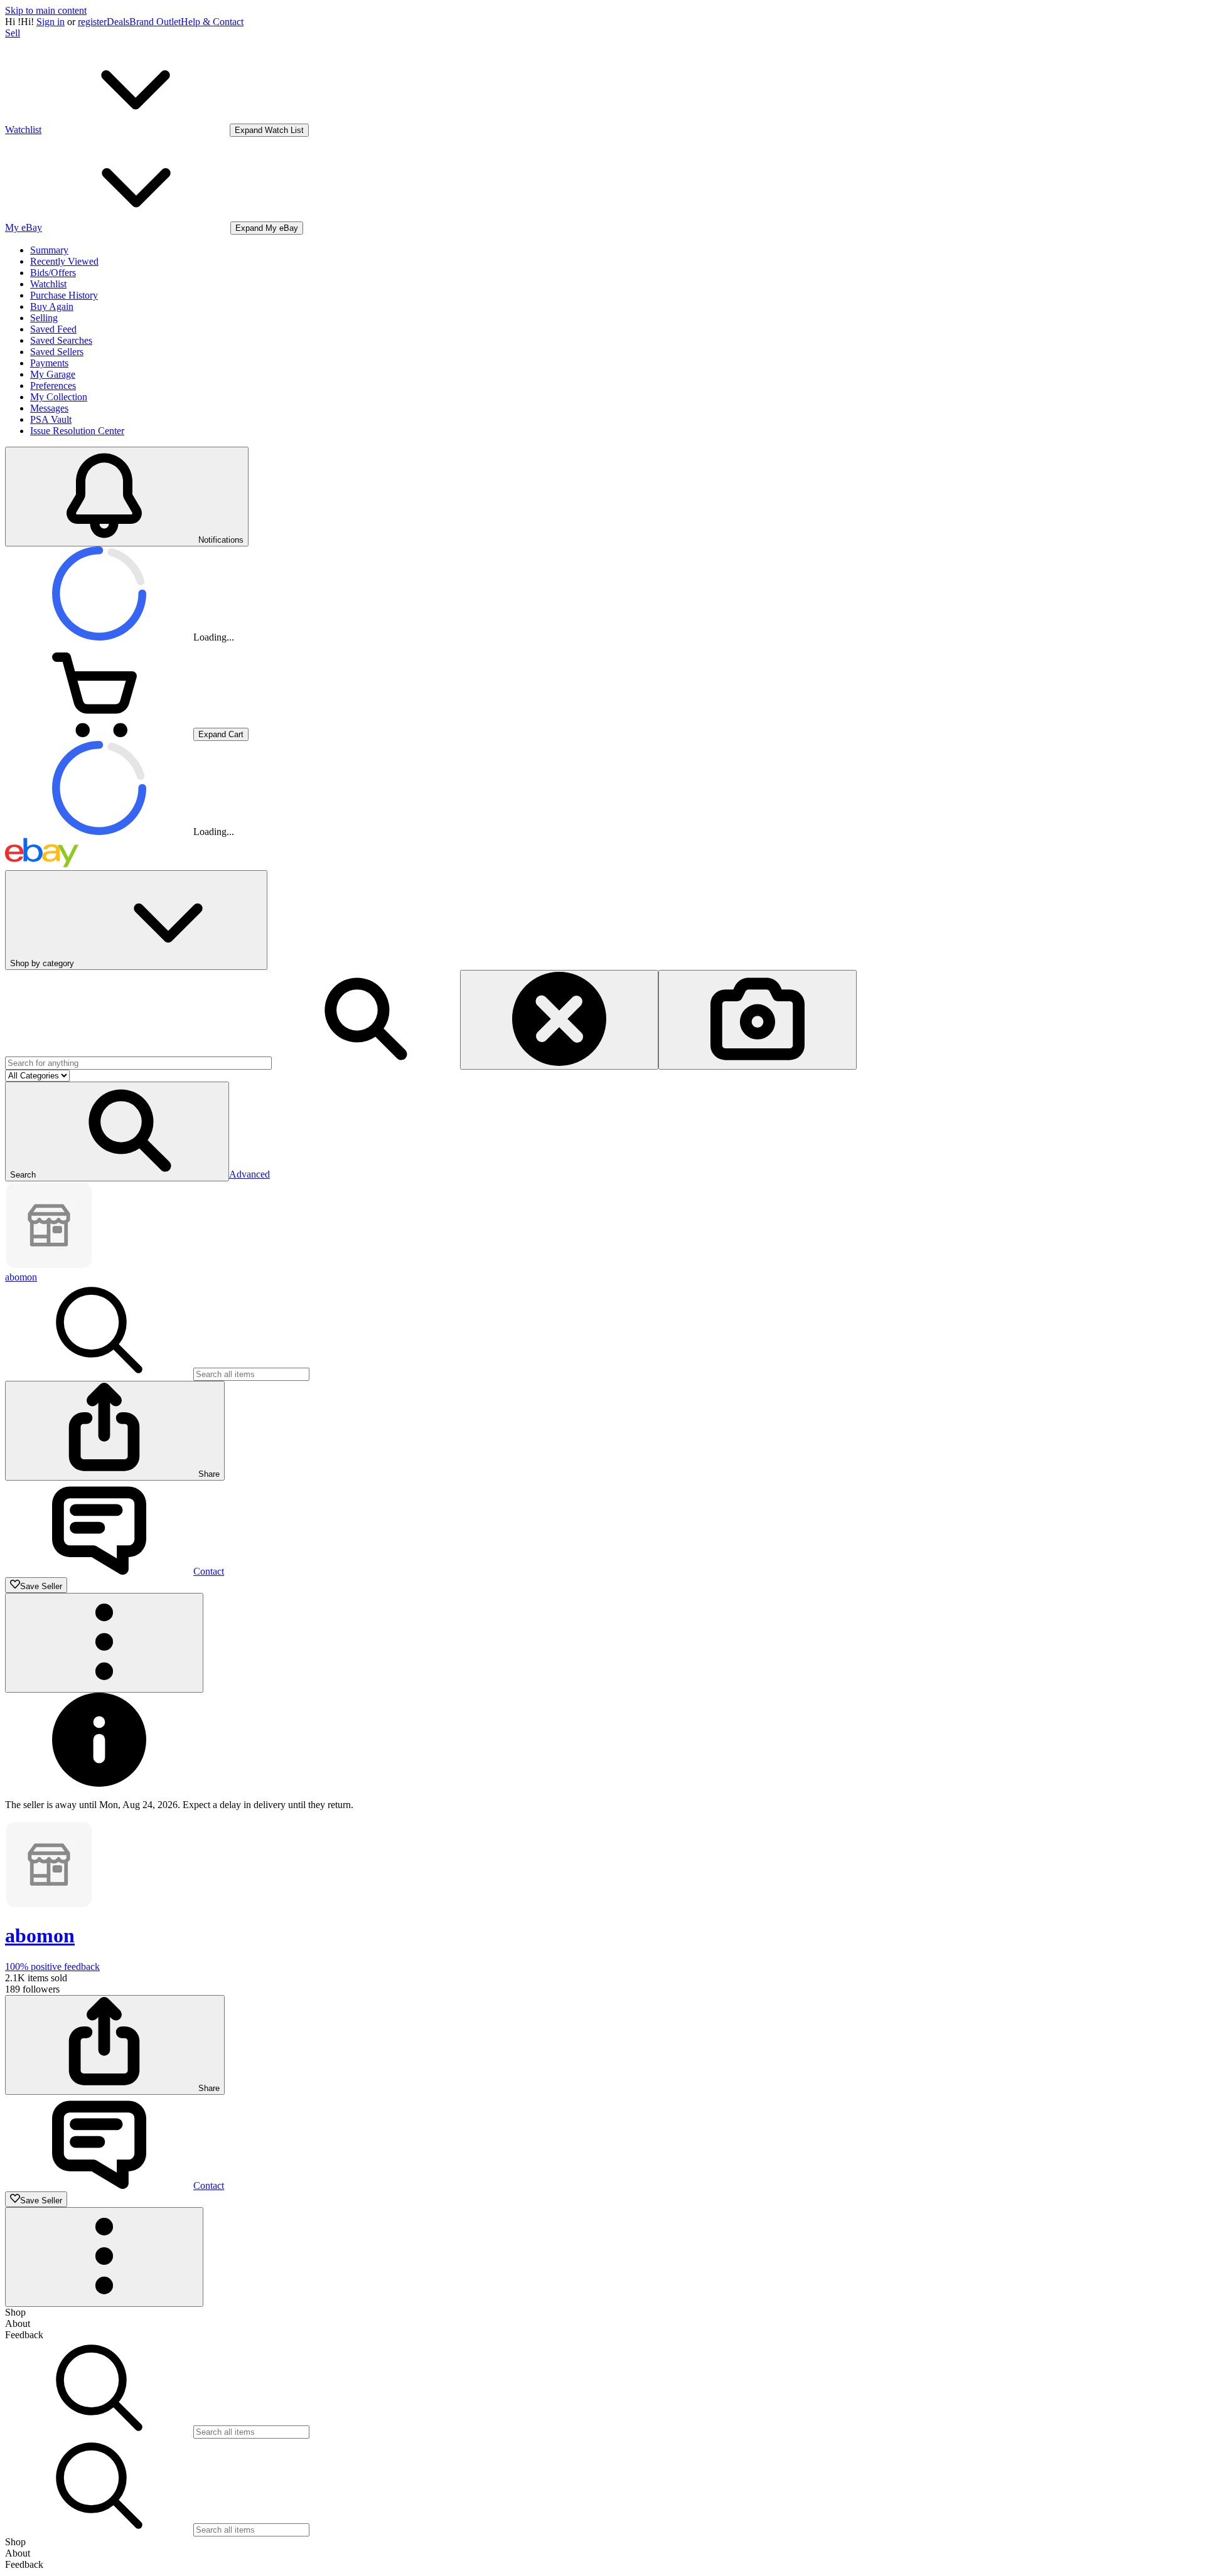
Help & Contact (212, 22)
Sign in (51, 22)
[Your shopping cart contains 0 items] (99, 734)
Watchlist (48, 284)
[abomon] (49, 1266)
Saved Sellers (57, 352)
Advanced (249, 1174)
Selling (44, 318)
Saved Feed (53, 329)
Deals (118, 22)
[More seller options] (104, 1643)
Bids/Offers (53, 273)
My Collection (59, 397)
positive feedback (52, 1967)
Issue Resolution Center (77, 431)
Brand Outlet (155, 22)
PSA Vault (51, 419)
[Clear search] (559, 1020)
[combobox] (138, 1063)
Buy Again (52, 306)
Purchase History (64, 295)
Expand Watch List (269, 130)
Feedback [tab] (24, 2335)
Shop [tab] (15, 2312)
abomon (21, 1277)
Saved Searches (61, 340)
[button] (117, 1131)
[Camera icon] (758, 1020)
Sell (13, 33)
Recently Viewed (64, 261)
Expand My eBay (267, 228)
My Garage (53, 374)
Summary (49, 250)
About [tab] (18, 2323)
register (92, 22)
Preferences (53, 386)
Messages (49, 408)
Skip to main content (46, 10)
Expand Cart (221, 734)
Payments (49, 363)
